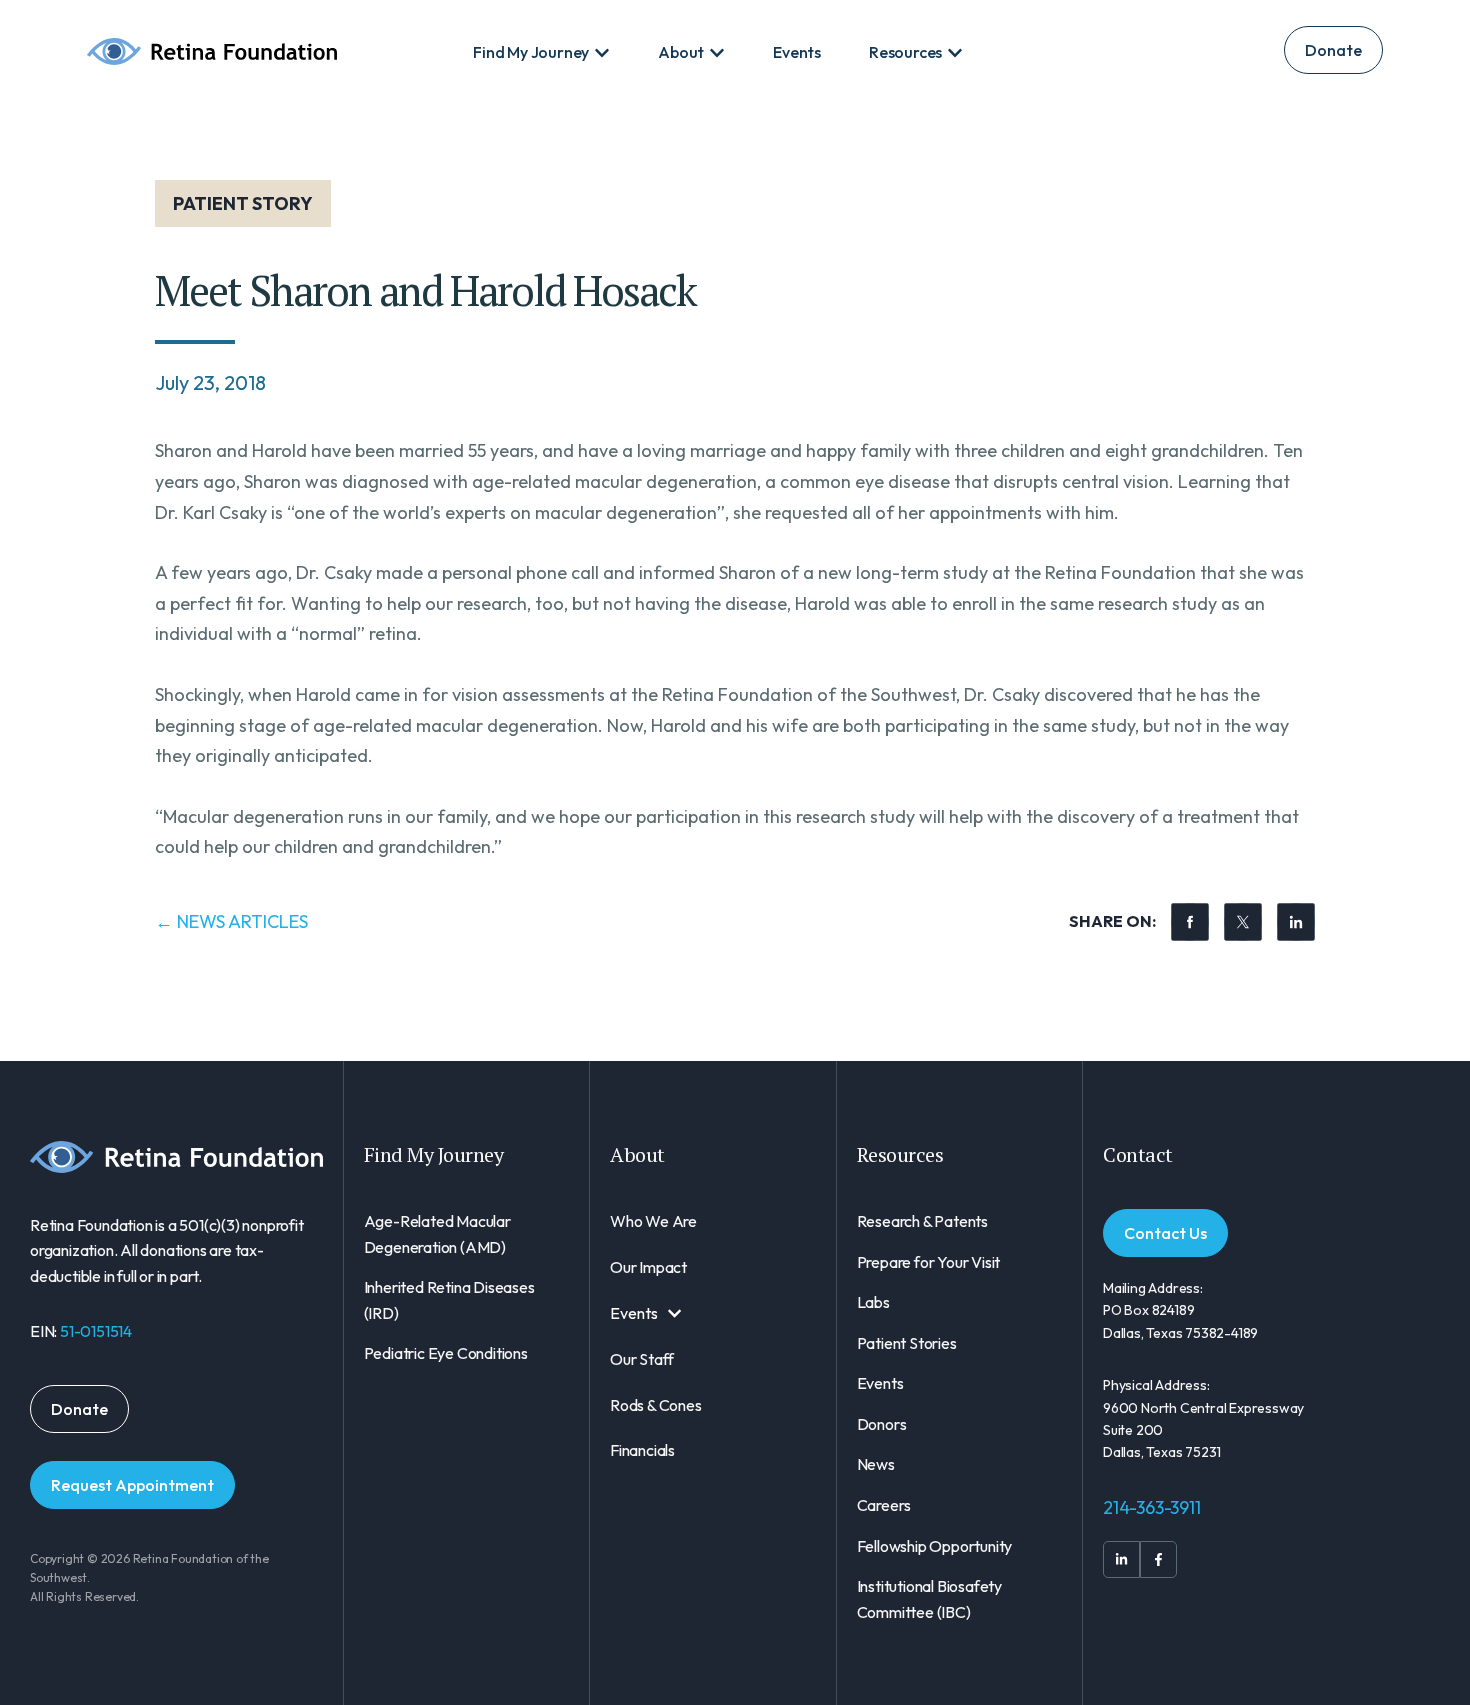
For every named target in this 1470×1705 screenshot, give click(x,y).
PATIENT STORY (243, 203)
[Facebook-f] (1158, 1559)
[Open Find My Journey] (602, 53)
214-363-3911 (1152, 1507)
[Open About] (717, 53)
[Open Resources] (955, 53)
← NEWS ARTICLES (231, 921)
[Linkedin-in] (1121, 1559)
